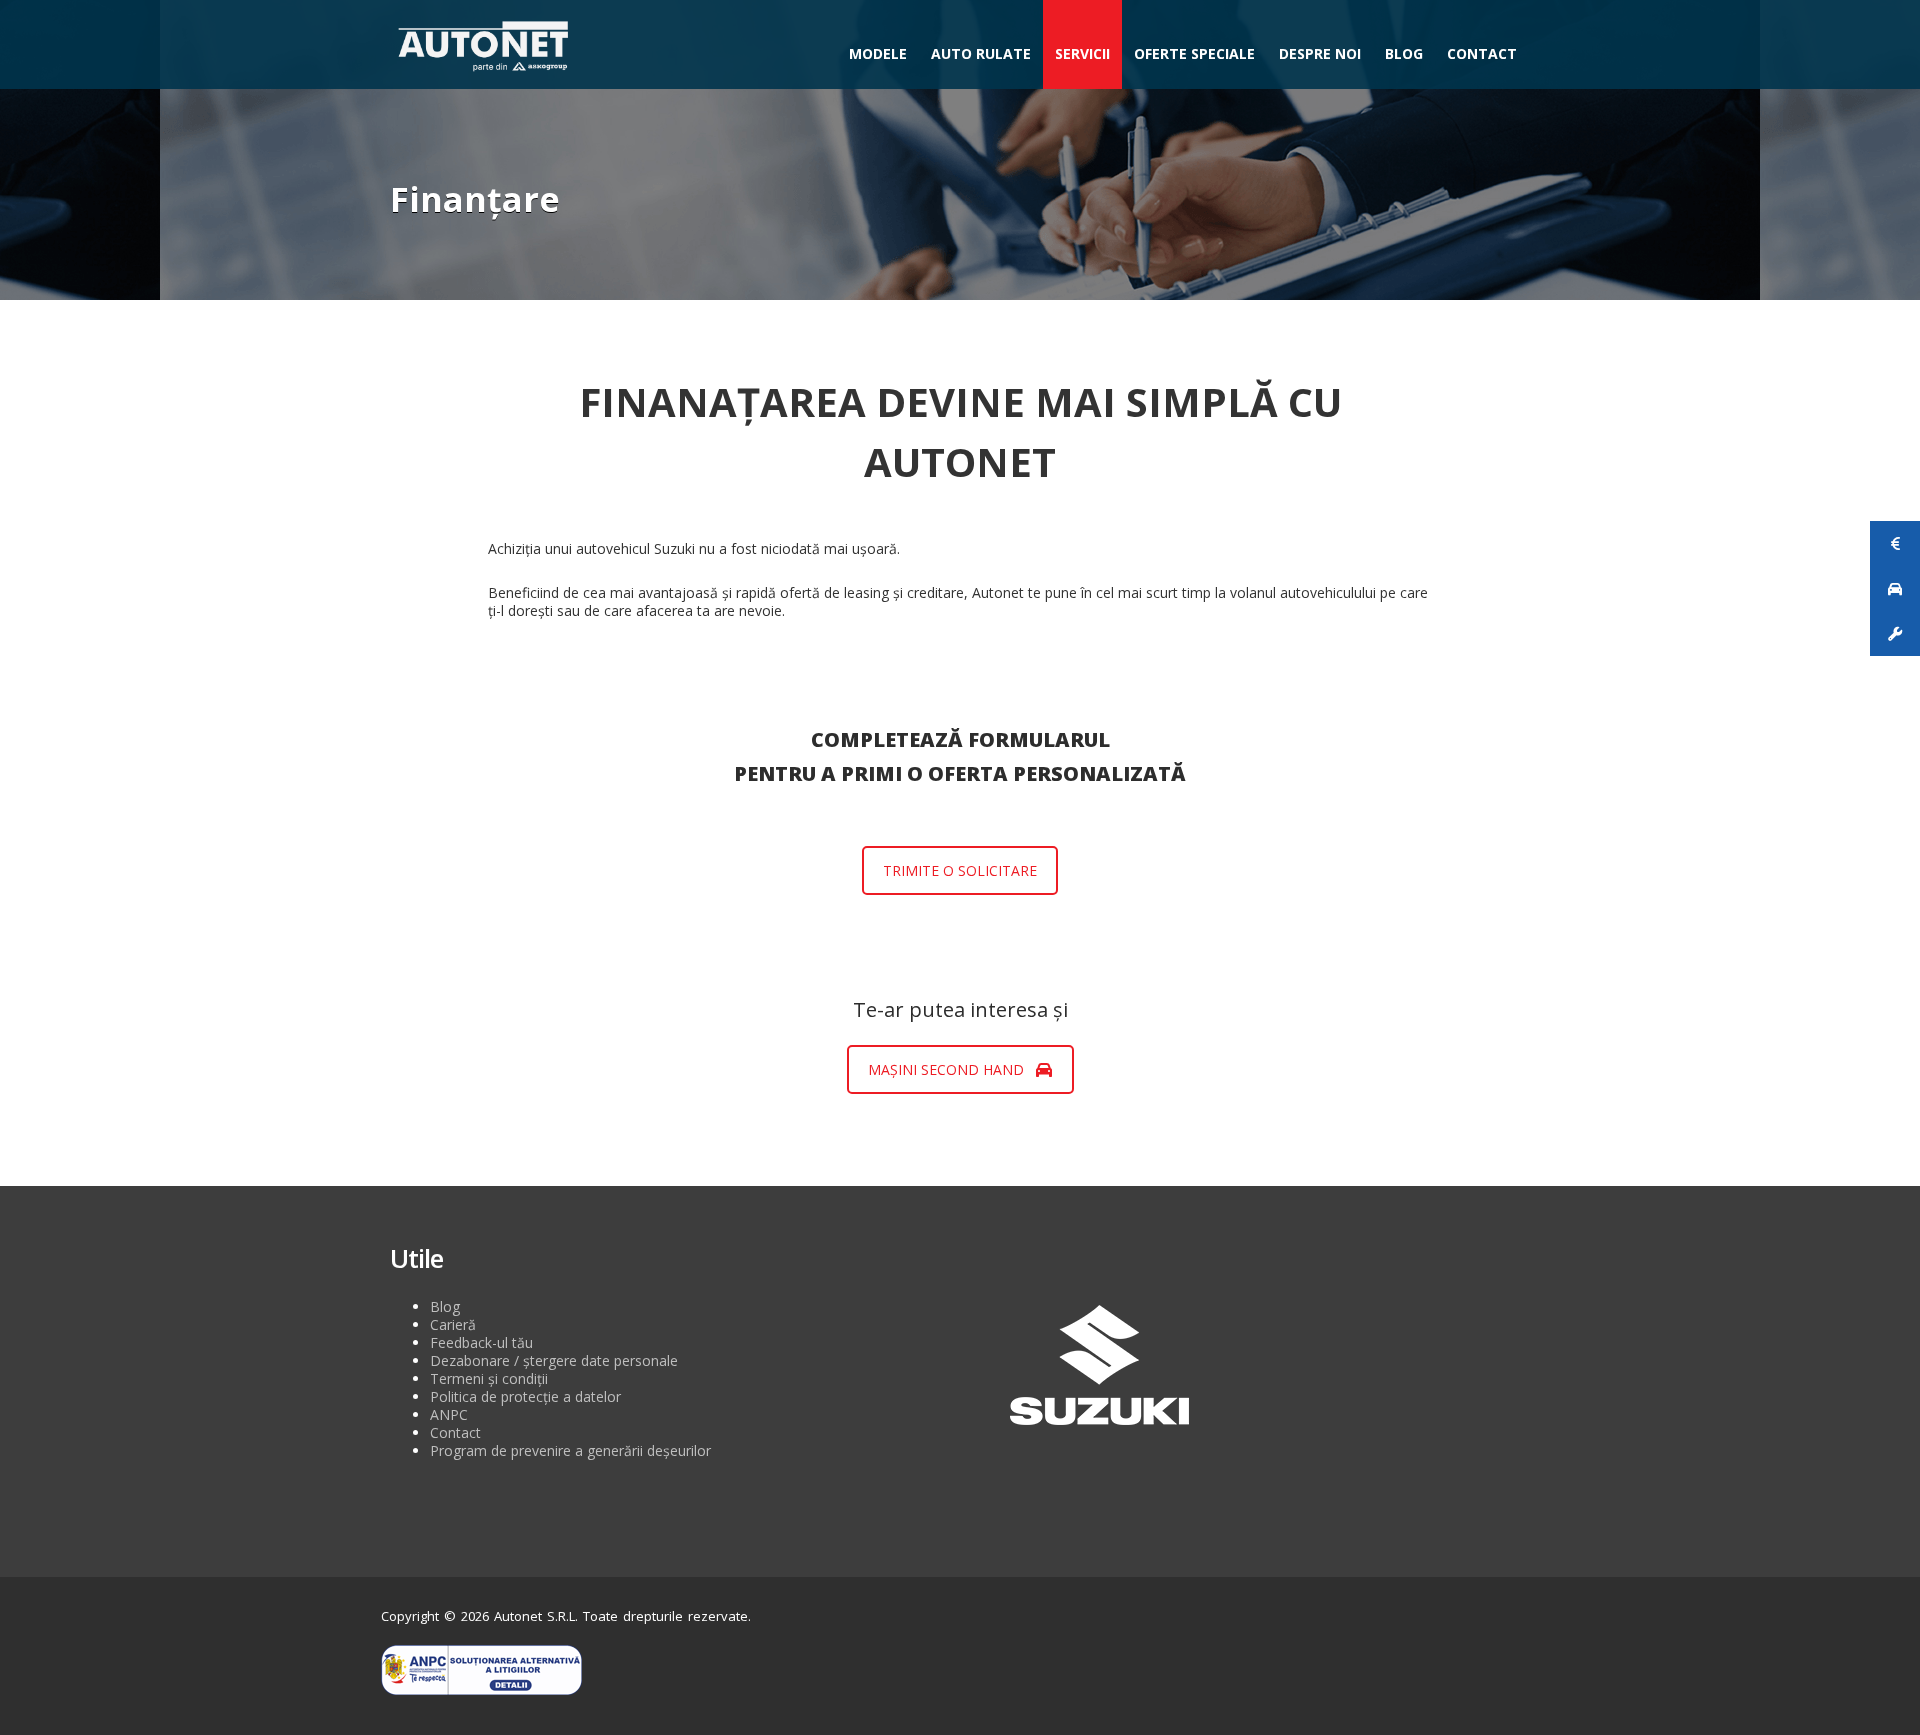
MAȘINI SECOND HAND (946, 1069)
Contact (1482, 53)
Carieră (453, 1324)
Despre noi (1320, 53)
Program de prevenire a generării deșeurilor (570, 1450)
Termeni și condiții (489, 1378)
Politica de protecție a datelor (525, 1396)
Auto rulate (981, 53)
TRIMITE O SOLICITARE (960, 870)
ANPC (449, 1414)
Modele (878, 53)
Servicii (1082, 53)
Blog (1404, 53)
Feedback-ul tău (481, 1342)
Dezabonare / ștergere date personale (554, 1360)
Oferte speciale (1194, 53)
